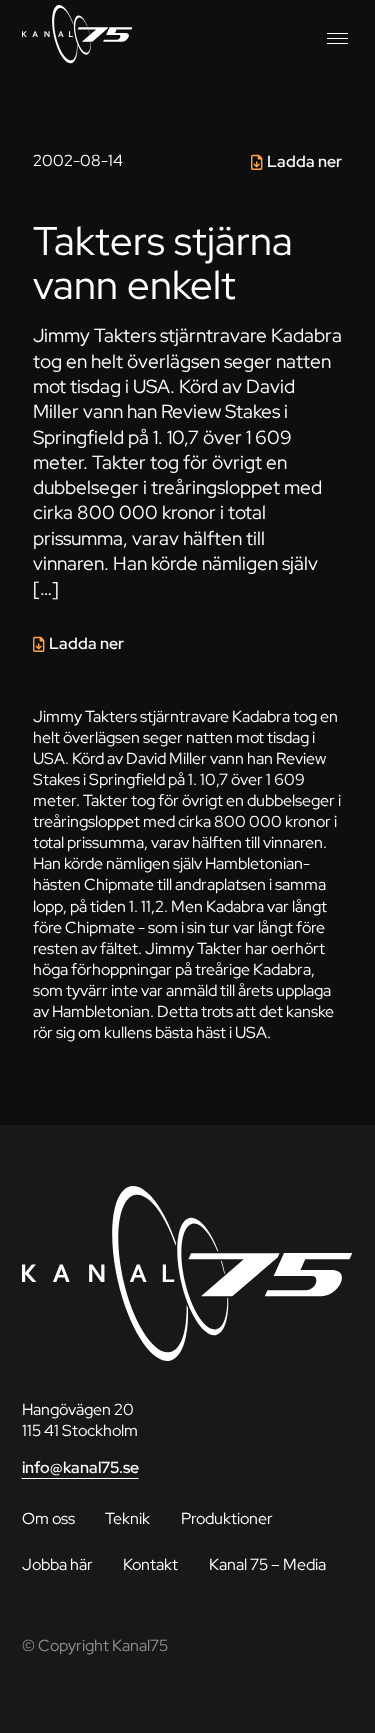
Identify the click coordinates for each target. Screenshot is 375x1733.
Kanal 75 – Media (267, 1564)
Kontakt (150, 1564)
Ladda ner (304, 161)
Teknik (127, 1518)
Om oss (48, 1518)
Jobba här (57, 1564)
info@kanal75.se (80, 1467)
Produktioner (227, 1518)
